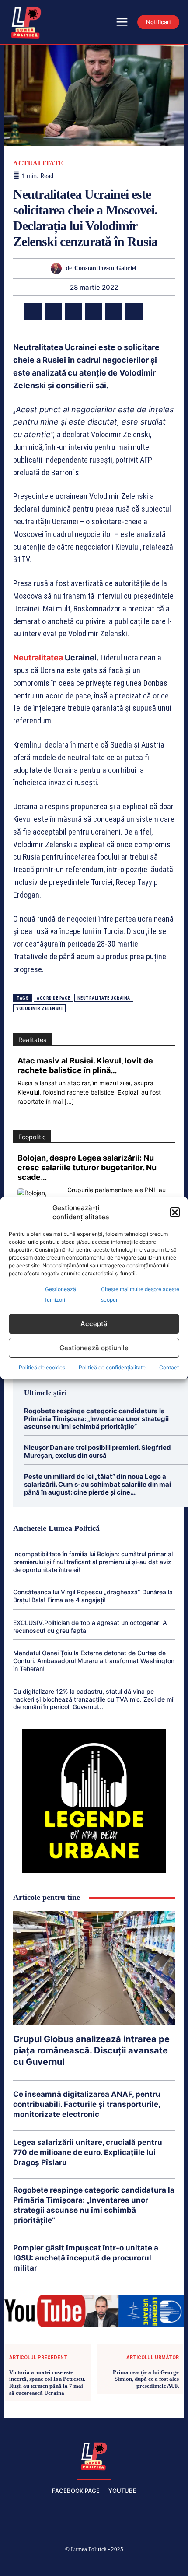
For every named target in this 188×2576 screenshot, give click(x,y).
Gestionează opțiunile (94, 1348)
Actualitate (38, 163)
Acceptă (94, 1324)
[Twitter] (53, 312)
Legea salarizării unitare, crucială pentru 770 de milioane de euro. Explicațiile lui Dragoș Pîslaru (88, 2152)
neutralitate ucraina (104, 998)
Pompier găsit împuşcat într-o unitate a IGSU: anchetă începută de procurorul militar (86, 2258)
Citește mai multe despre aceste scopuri (140, 1294)
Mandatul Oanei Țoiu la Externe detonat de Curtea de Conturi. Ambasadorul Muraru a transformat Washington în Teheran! (94, 1661)
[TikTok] (73, 2564)
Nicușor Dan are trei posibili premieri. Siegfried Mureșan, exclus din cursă (97, 1451)
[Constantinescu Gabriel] (58, 268)
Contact (169, 1367)
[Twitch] (94, 2564)
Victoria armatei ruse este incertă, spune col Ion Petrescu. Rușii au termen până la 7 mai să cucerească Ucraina (47, 2383)
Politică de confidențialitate (112, 1367)
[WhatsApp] (94, 312)
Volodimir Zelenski (39, 1009)
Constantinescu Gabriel (105, 268)
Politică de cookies (42, 1367)
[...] (69, 1101)
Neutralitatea (38, 658)
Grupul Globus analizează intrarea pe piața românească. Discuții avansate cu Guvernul (91, 2050)
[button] (175, 1212)
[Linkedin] (114, 312)
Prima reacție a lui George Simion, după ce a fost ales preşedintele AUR (146, 2379)
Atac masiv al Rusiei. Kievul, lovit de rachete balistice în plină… (85, 1065)
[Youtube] (157, 2564)
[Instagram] (52, 2564)
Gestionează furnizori (61, 1294)
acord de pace (54, 998)
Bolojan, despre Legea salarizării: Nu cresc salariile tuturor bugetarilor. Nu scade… (87, 1167)
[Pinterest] (73, 312)
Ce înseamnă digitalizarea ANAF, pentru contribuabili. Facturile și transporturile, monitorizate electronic (87, 2104)
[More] (154, 312)
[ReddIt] (134, 312)
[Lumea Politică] (94, 2455)
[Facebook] (33, 312)
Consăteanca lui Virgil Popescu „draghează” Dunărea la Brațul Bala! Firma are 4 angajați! (93, 1596)
